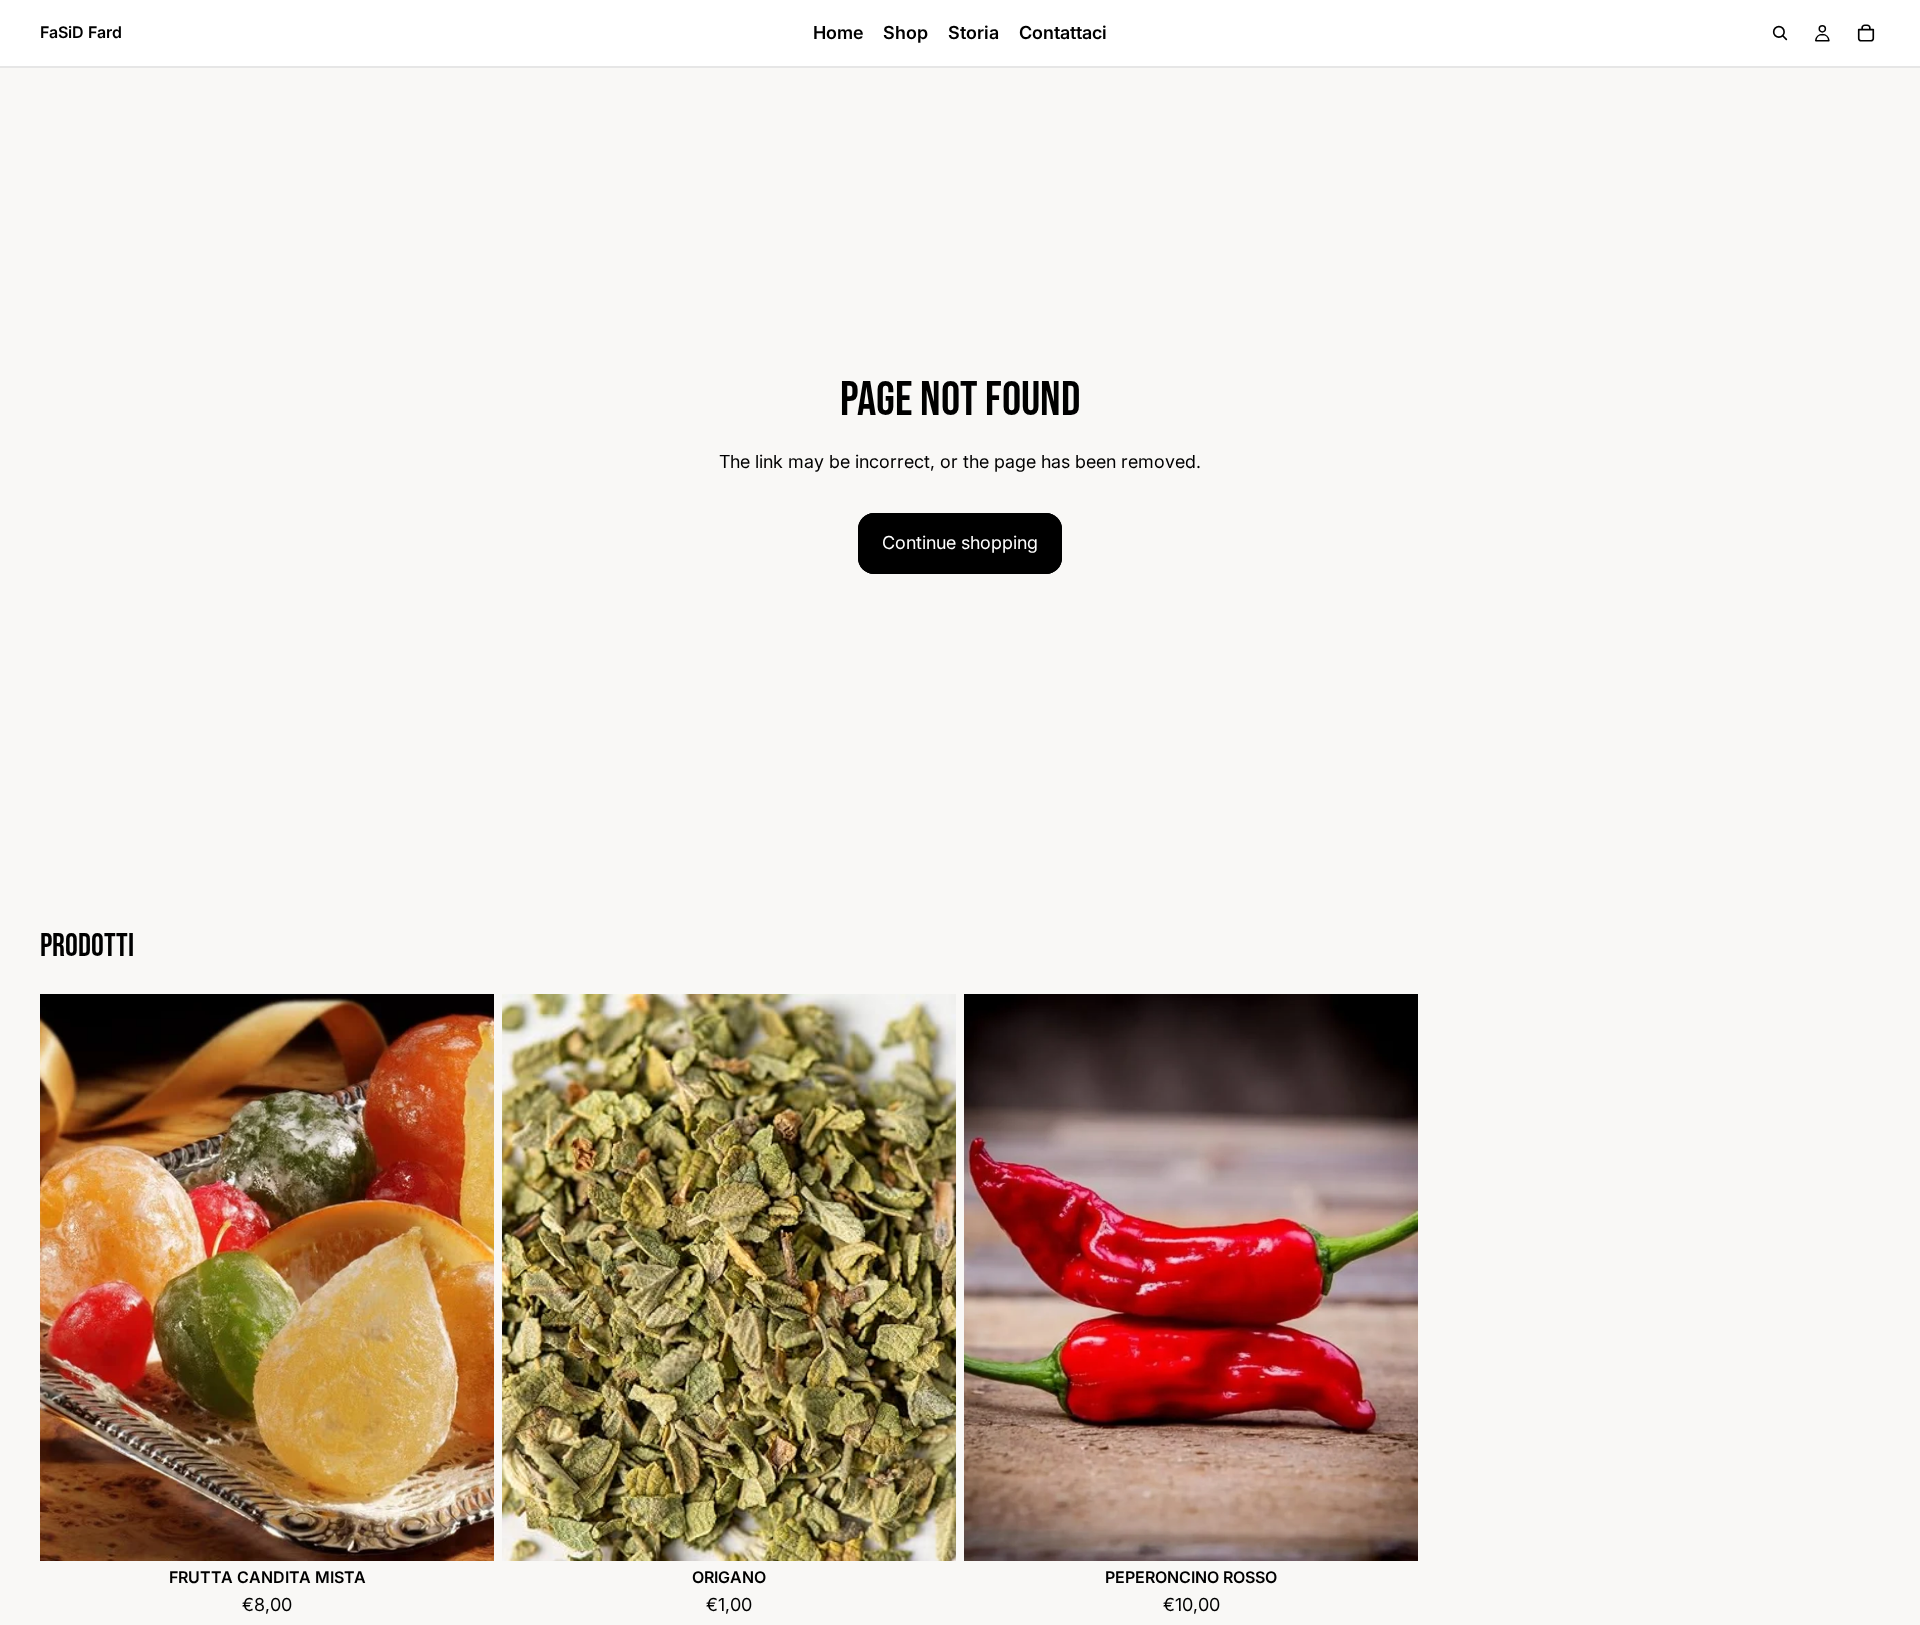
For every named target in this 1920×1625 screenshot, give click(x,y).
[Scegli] (463, 1530)
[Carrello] (1866, 33)
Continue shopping (960, 542)
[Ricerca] (1780, 33)
